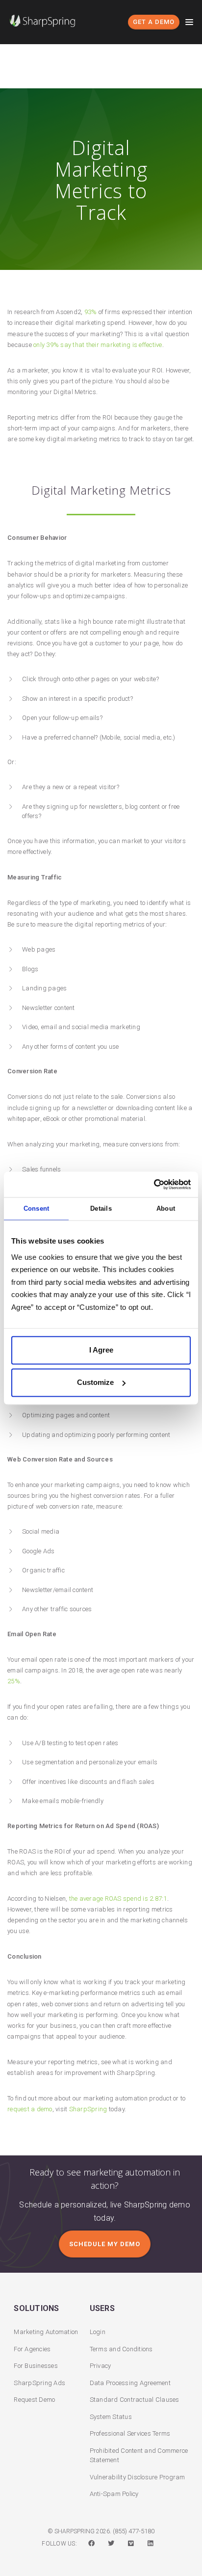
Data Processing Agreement (130, 2383)
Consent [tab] (37, 1208)
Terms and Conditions (121, 2349)
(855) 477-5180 (134, 2531)
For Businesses (36, 2366)
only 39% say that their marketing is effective (98, 345)
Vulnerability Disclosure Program (138, 2477)
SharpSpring (88, 2109)
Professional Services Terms (130, 2433)
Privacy (101, 2366)
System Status (111, 2417)
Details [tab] (101, 1208)
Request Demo (34, 2400)
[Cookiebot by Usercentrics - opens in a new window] (148, 1184)
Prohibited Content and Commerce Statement (139, 2456)
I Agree (101, 1350)
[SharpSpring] (45, 21)
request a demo (30, 2109)
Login (98, 2332)
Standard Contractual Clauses (135, 2400)
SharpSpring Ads (39, 2383)
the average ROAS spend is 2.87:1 (118, 1899)
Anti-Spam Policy (114, 2494)
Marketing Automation (46, 2332)
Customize (95, 1382)
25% (14, 1681)
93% (91, 312)
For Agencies (32, 2349)
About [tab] (166, 1208)
